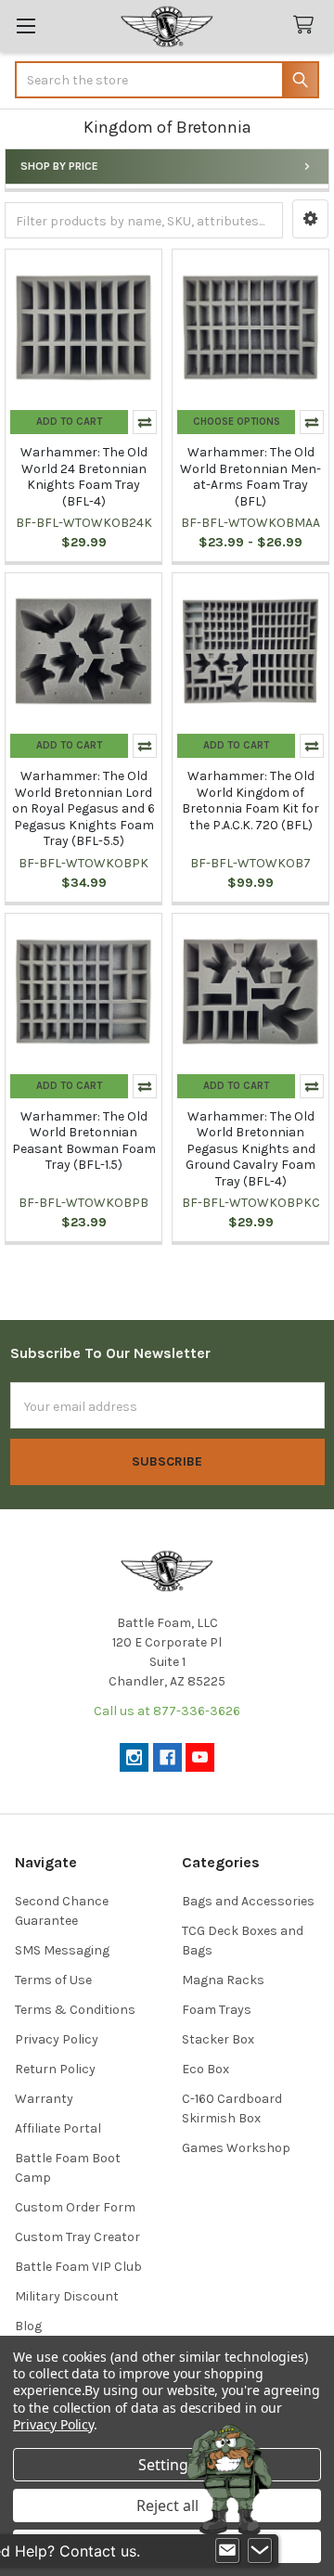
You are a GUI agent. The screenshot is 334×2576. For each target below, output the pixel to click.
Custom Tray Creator (77, 2237)
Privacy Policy (57, 2039)
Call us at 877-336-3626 (167, 1711)
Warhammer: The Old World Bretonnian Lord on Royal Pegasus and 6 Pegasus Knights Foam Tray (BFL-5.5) (83, 808)
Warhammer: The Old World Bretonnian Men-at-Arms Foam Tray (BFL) (250, 477)
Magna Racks (223, 1980)
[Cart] (307, 26)
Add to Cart (69, 422)
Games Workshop (236, 2148)
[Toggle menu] (26, 26)
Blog (28, 2326)
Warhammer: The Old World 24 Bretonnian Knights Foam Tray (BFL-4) (84, 477)
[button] (310, 219)
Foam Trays (217, 2010)
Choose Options (237, 422)
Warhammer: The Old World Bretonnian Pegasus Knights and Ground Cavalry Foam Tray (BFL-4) (250, 1149)
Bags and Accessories (248, 1901)
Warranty (44, 2099)
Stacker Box (218, 2039)
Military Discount (67, 2296)
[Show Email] (227, 2551)
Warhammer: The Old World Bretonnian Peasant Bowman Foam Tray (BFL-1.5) (84, 1141)
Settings (167, 2465)
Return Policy (55, 2069)
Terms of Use (53, 1980)
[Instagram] (134, 1757)
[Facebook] (167, 1757)
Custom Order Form (75, 2207)
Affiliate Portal (58, 2128)
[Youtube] (200, 1757)
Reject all (167, 2506)
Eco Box (206, 2069)
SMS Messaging (62, 1950)
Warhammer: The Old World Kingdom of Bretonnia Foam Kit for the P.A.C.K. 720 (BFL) (250, 801)
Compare (145, 422)
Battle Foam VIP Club (78, 2267)
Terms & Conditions (75, 2010)
